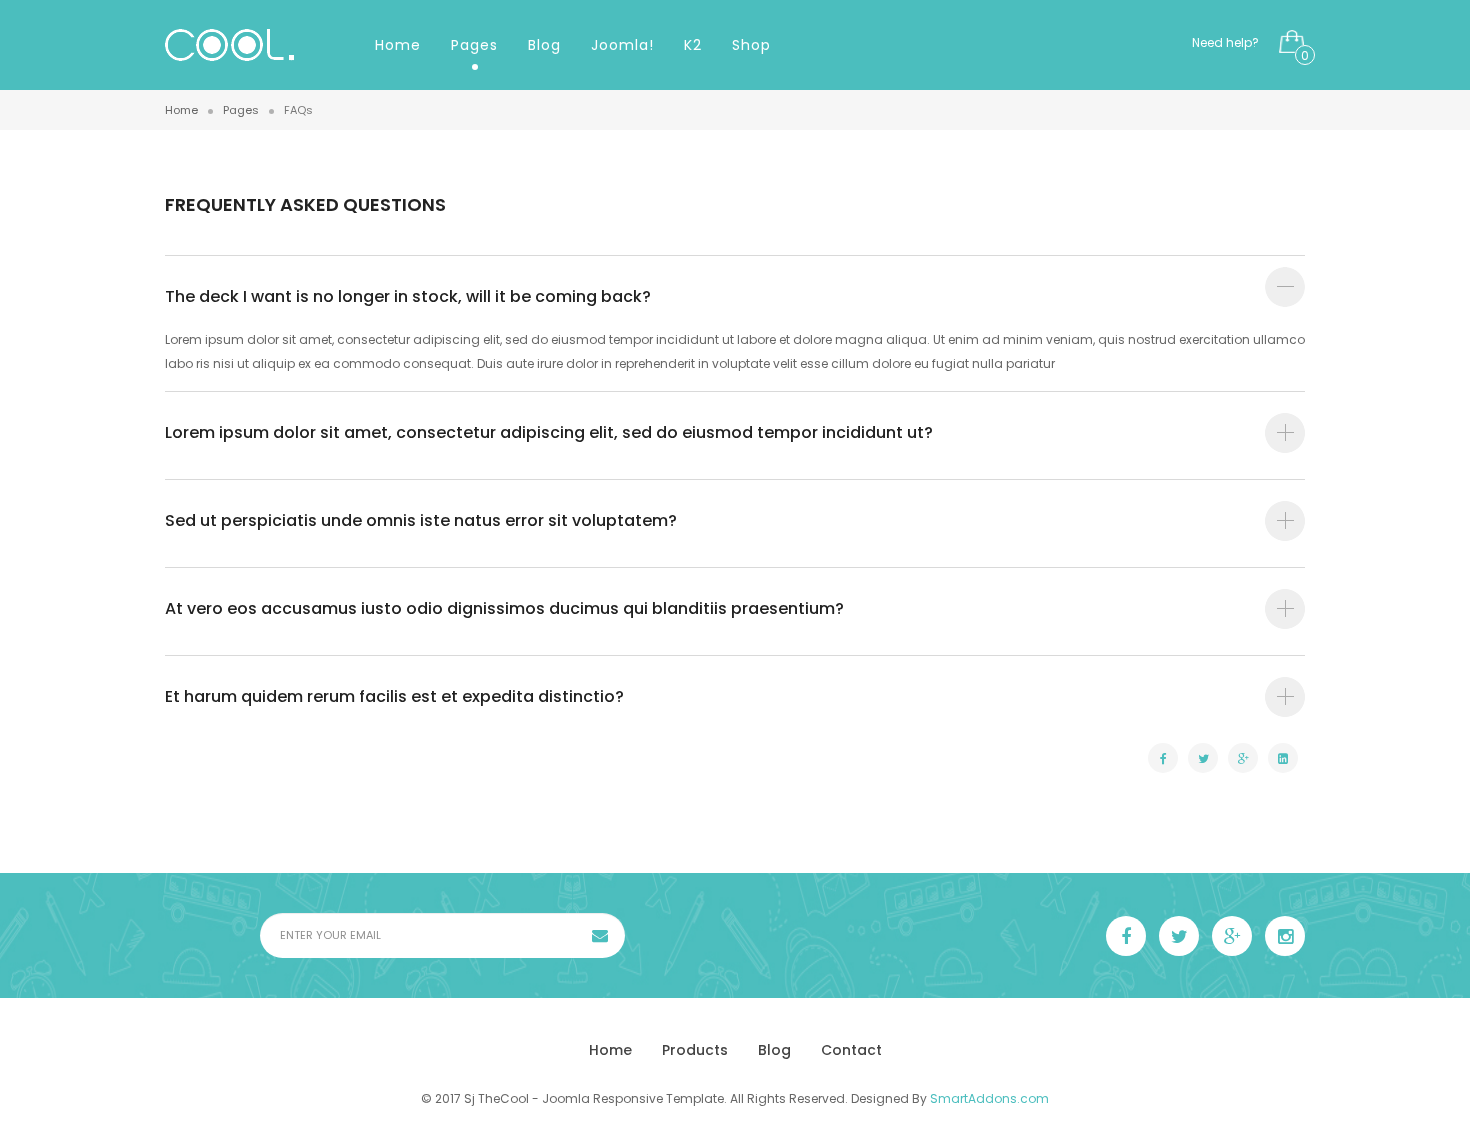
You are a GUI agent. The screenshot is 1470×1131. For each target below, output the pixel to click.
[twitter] (1179, 936)
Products (695, 1050)
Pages (474, 45)
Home (398, 45)
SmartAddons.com (989, 1098)
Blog (544, 45)
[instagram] (1285, 936)
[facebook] (1126, 936)
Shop (751, 45)
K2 (693, 45)
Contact (851, 1050)
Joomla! (622, 45)
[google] (1232, 936)
